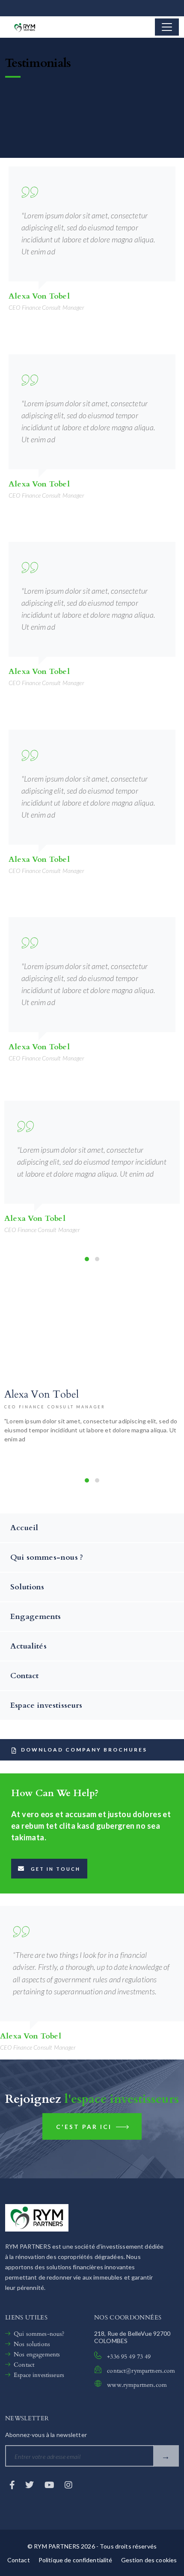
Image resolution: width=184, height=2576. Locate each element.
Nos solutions (32, 2344)
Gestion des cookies (149, 2560)
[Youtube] (50, 2485)
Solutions (27, 1587)
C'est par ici (85, 2127)
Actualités (28, 1646)
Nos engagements (37, 2354)
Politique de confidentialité (76, 2560)
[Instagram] (68, 2485)
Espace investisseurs (46, 1705)
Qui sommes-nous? (39, 2334)
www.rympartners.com (137, 2385)
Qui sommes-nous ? (47, 1557)
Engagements (36, 1617)
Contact (24, 1676)
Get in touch (56, 1869)
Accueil (24, 1528)
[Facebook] (13, 2485)
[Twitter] (30, 2485)
